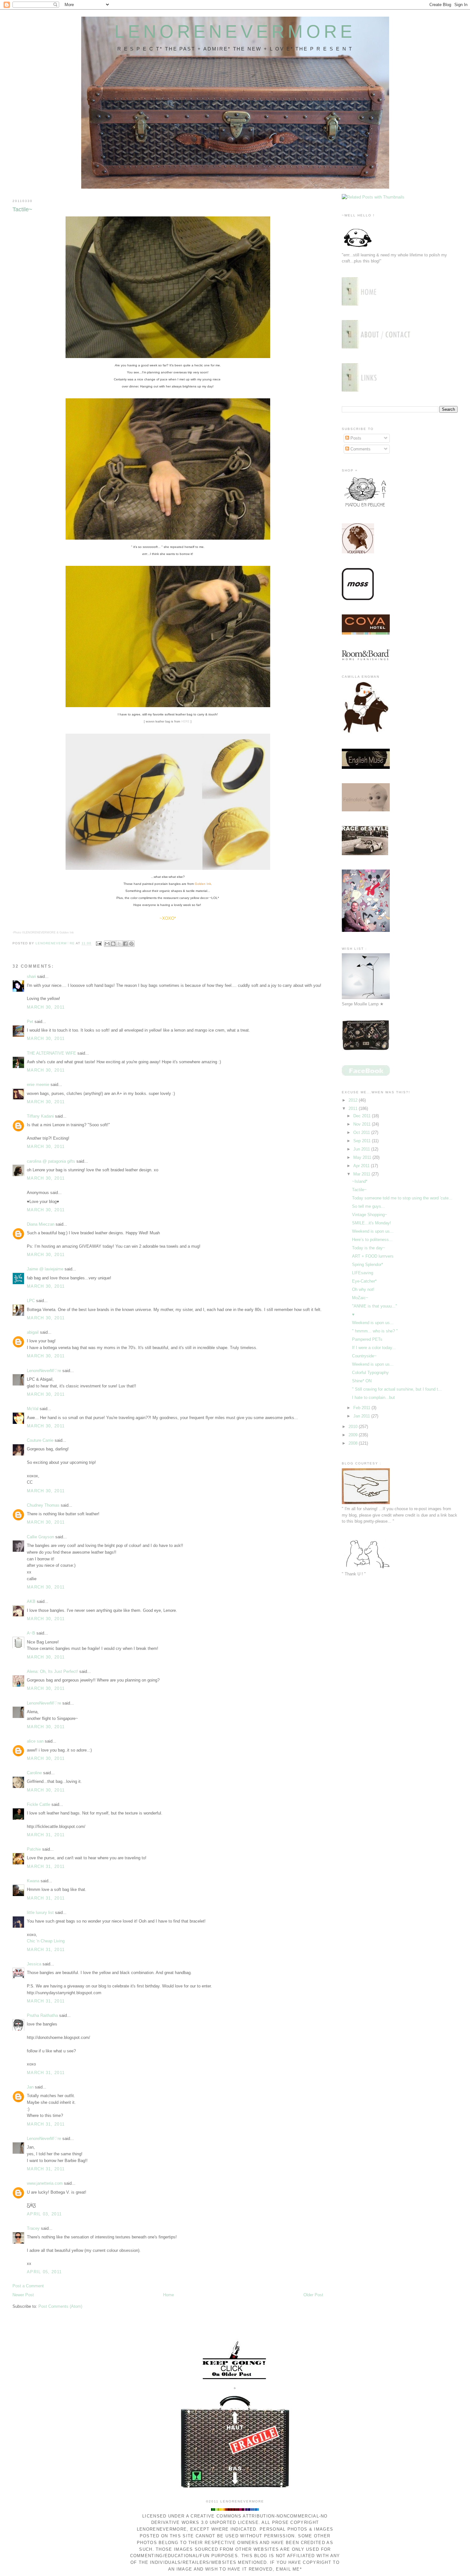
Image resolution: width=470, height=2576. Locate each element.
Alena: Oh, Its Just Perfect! (52, 1671)
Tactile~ (359, 1190)
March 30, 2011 (46, 1007)
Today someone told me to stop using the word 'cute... (402, 1198)
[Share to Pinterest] (131, 944)
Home (168, 2295)
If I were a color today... (374, 1348)
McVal (33, 1409)
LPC (31, 1301)
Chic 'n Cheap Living (46, 1941)
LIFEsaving (363, 1273)
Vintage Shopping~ (370, 1215)
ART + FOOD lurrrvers (373, 1256)
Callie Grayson (40, 1537)
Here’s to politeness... (372, 1240)
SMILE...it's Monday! (372, 1223)
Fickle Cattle (39, 1804)
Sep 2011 (363, 1141)
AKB (31, 1601)
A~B (31, 1633)
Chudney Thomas (43, 1505)
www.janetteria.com (45, 2183)
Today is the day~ (369, 1248)
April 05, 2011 (44, 2272)
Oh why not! (363, 1289)
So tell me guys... (368, 1206)
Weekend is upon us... (373, 1231)
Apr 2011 (362, 1166)
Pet (30, 1022)
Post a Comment (28, 2286)
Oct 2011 (362, 1132)
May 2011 (363, 1157)
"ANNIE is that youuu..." (375, 1306)
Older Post (313, 2295)
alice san (35, 1741)
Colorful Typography (370, 1373)
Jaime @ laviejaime (45, 1269)
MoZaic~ (360, 1298)
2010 (354, 1427)
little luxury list (40, 1912)
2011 (354, 1108)
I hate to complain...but (373, 1397)
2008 (354, 1443)
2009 (354, 1435)
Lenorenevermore (235, 32)
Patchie (34, 1849)
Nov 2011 (363, 1124)
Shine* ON (362, 1381)
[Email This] (107, 944)
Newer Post (23, 2295)
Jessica (34, 1964)
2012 (354, 1100)
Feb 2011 (362, 1408)
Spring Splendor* (368, 1265)
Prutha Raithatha (42, 2015)
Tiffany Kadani (40, 1116)
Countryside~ (364, 1356)
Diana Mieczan (41, 1224)
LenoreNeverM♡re (44, 1371)
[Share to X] (119, 944)
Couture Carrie (40, 1440)
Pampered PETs (367, 1339)
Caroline (34, 1773)
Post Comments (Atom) (60, 2306)
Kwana (33, 1881)
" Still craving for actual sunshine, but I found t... (397, 1389)
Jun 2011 (362, 1149)
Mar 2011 (362, 1174)
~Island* (360, 1181)
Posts (355, 438)
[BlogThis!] (113, 944)
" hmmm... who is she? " (375, 1331)
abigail (33, 1332)
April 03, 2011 (44, 2214)
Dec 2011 (363, 1116)
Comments (360, 449)
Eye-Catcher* (364, 1281)
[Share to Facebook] (125, 944)
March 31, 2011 (46, 1835)
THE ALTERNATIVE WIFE (51, 1053)
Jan (30, 2087)
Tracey (33, 2228)
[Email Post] (99, 944)
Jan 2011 (362, 1416)
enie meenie (38, 1085)
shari (31, 976)
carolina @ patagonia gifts (51, 1161)
